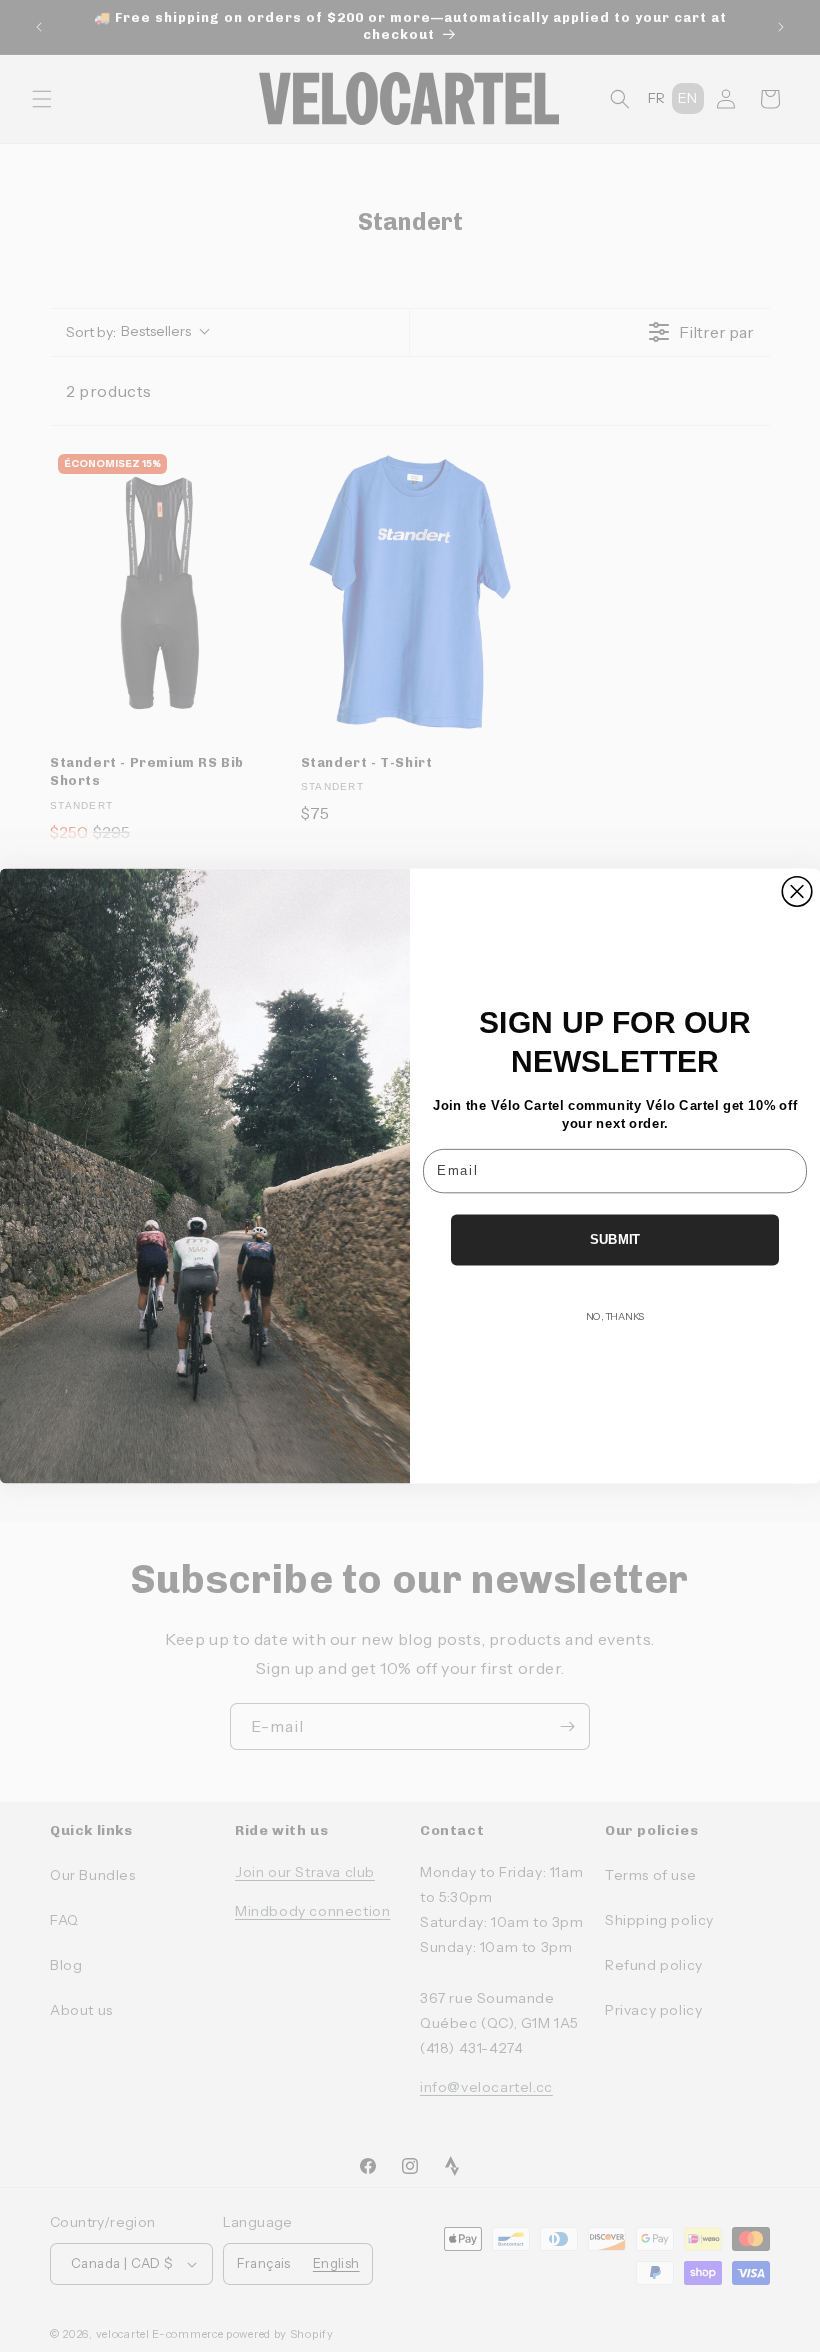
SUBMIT (615, 1239)
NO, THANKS (615, 1316)
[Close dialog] (797, 892)
